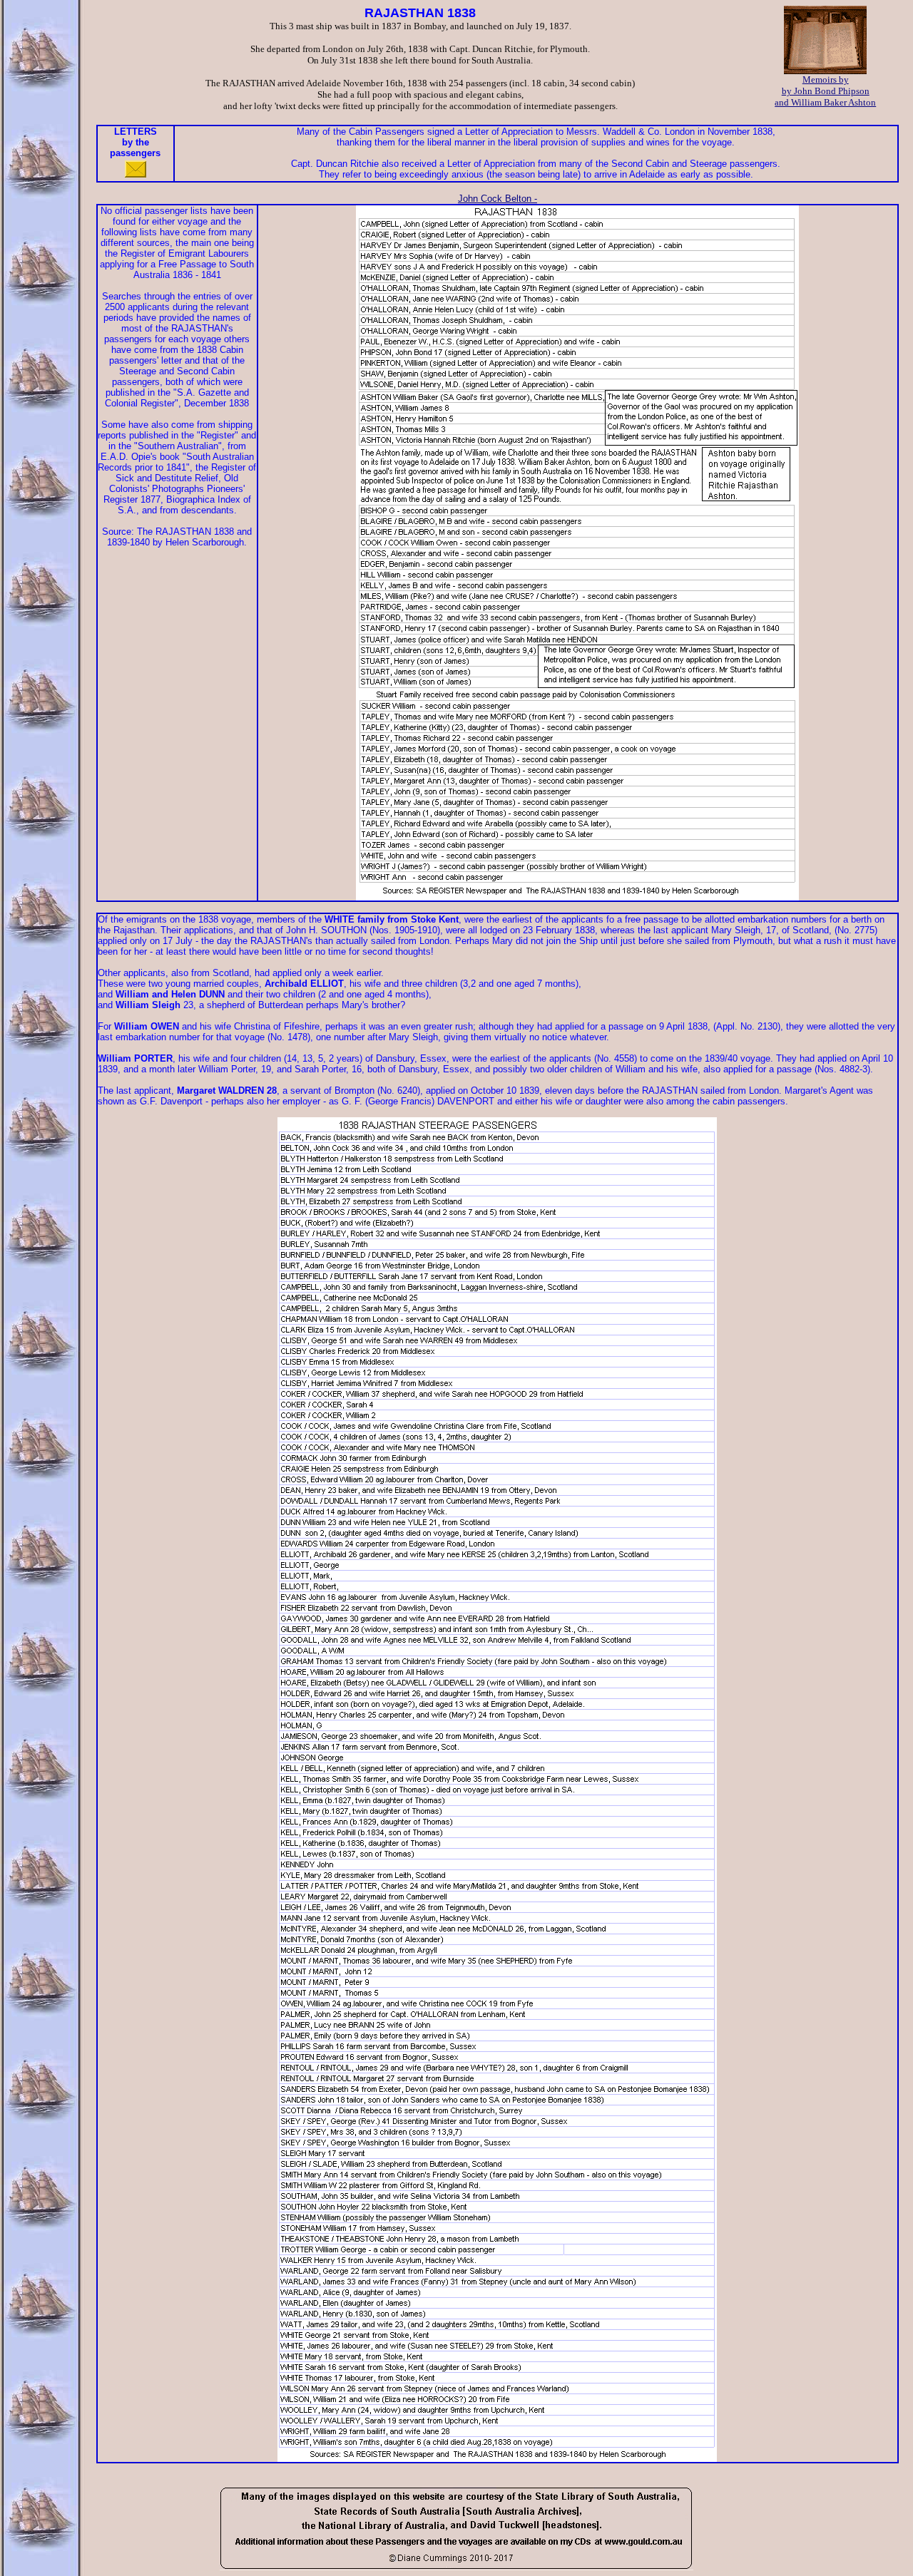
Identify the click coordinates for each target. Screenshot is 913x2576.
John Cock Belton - (498, 199)
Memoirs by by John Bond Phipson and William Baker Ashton (825, 91)
